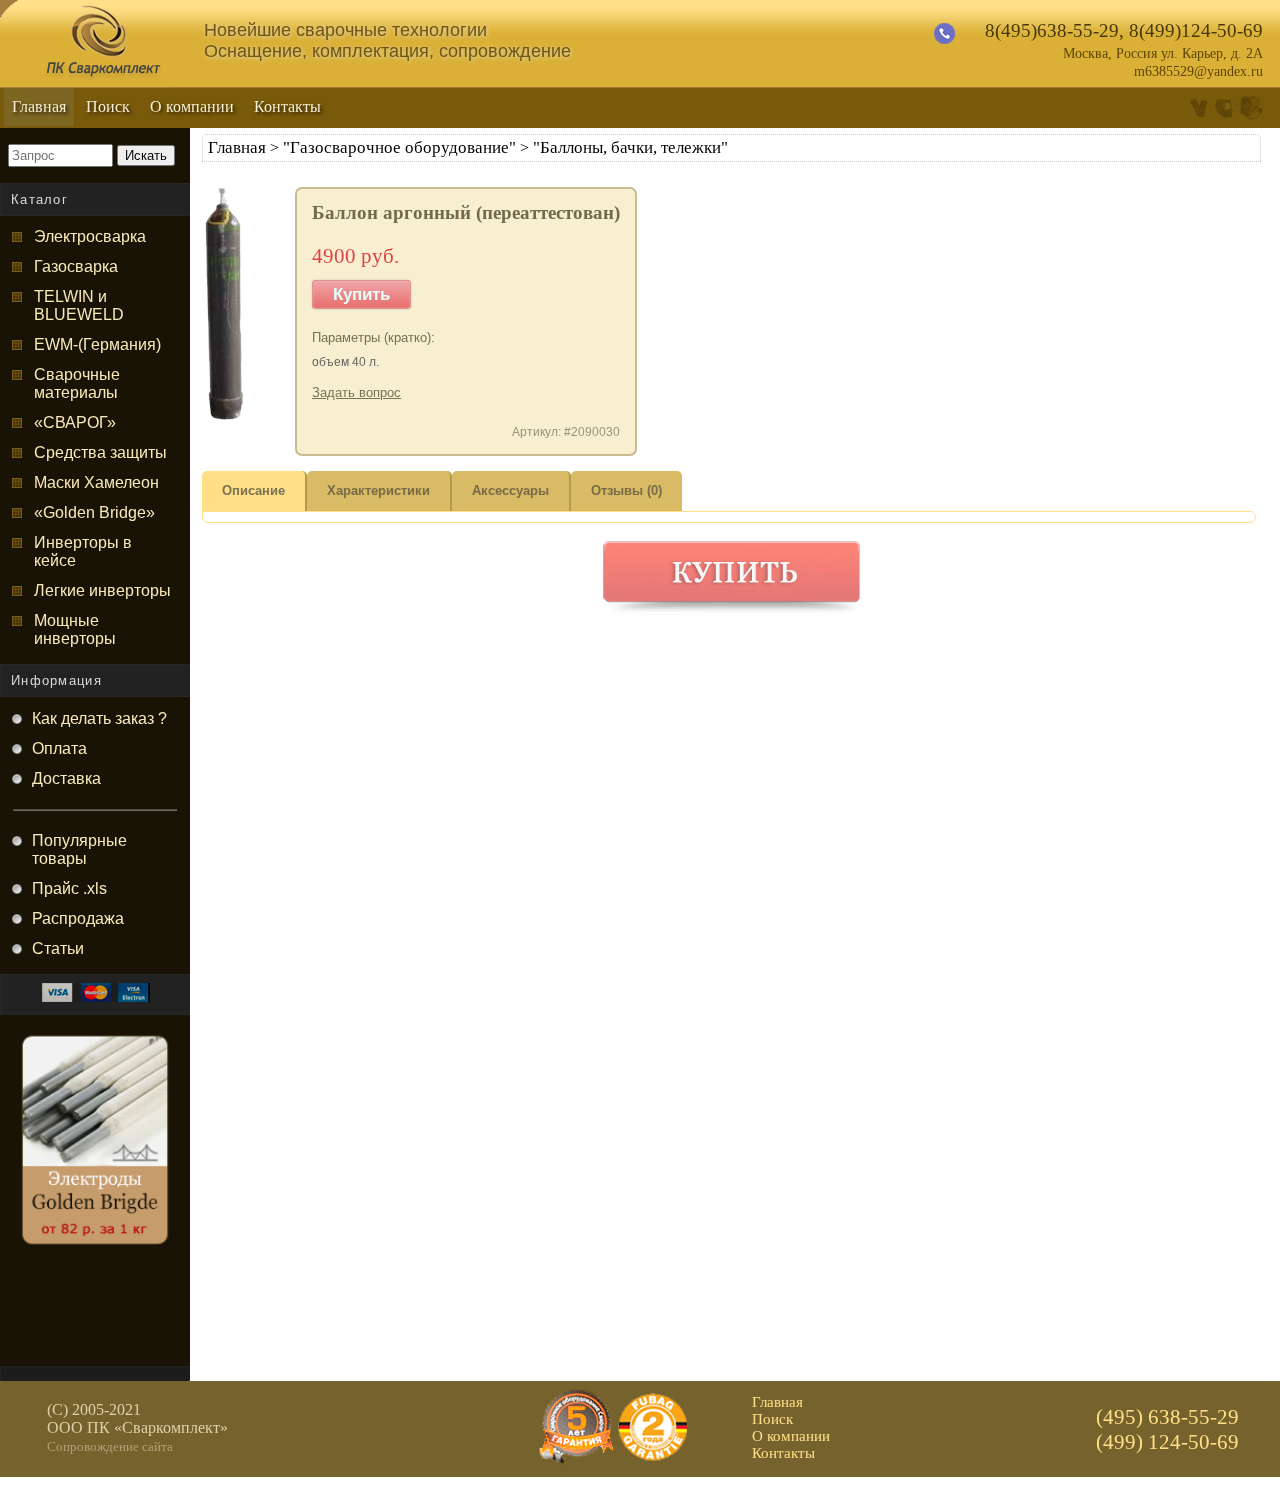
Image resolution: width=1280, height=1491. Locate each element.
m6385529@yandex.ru (1198, 71)
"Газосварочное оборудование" (399, 147)
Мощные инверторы (75, 629)
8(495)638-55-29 (1052, 30)
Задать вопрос (356, 392)
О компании (192, 106)
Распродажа (78, 918)
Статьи (58, 948)
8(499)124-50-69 (1196, 30)
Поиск (108, 106)
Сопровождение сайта (110, 1446)
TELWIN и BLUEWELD (79, 305)
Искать (146, 155)
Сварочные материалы (77, 383)
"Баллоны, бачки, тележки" (630, 147)
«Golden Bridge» (94, 512)
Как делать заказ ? (99, 718)
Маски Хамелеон (96, 482)
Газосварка (76, 266)
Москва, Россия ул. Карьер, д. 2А (1163, 53)
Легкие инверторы (102, 590)
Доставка (66, 778)
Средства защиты (100, 452)
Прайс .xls (69, 888)
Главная (39, 106)
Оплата (59, 748)
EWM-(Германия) (97, 344)
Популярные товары (79, 849)
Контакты (287, 106)
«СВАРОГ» (75, 422)
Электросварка (90, 236)
